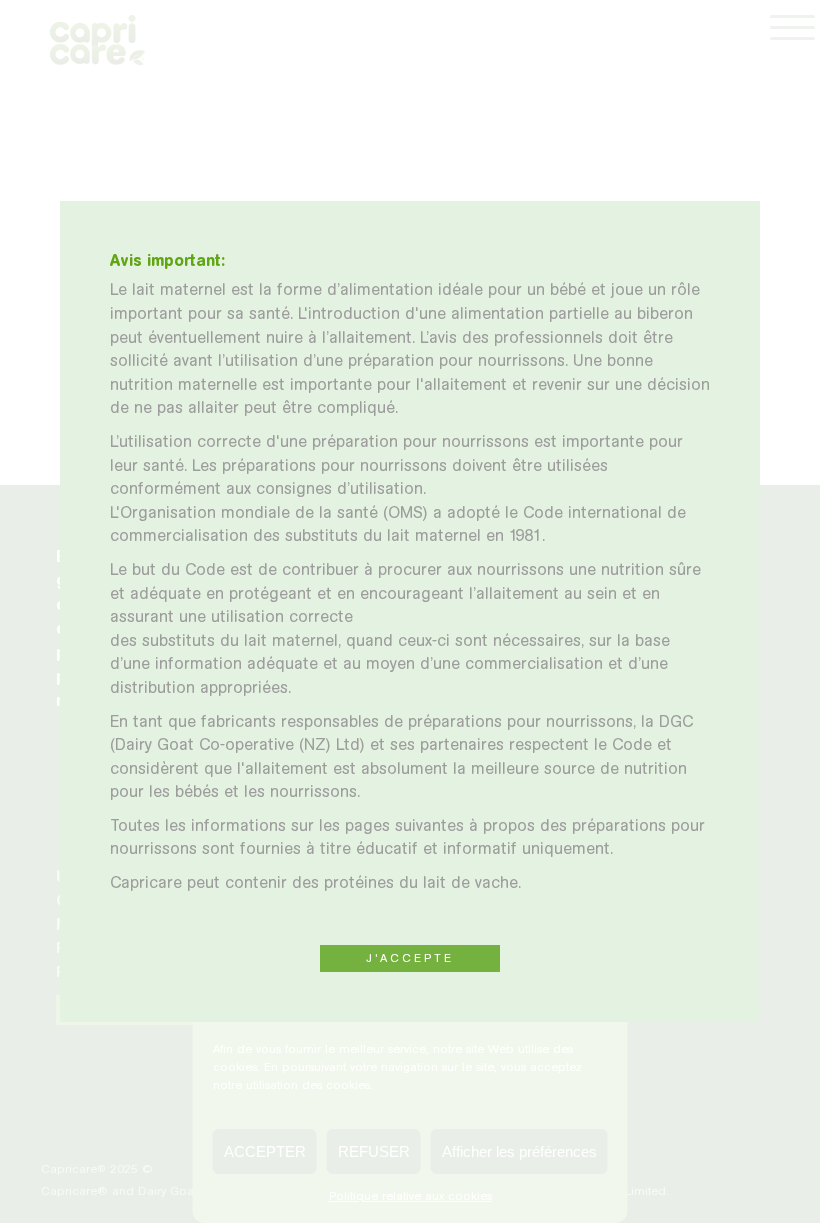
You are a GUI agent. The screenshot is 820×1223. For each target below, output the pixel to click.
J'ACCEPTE (410, 958)
